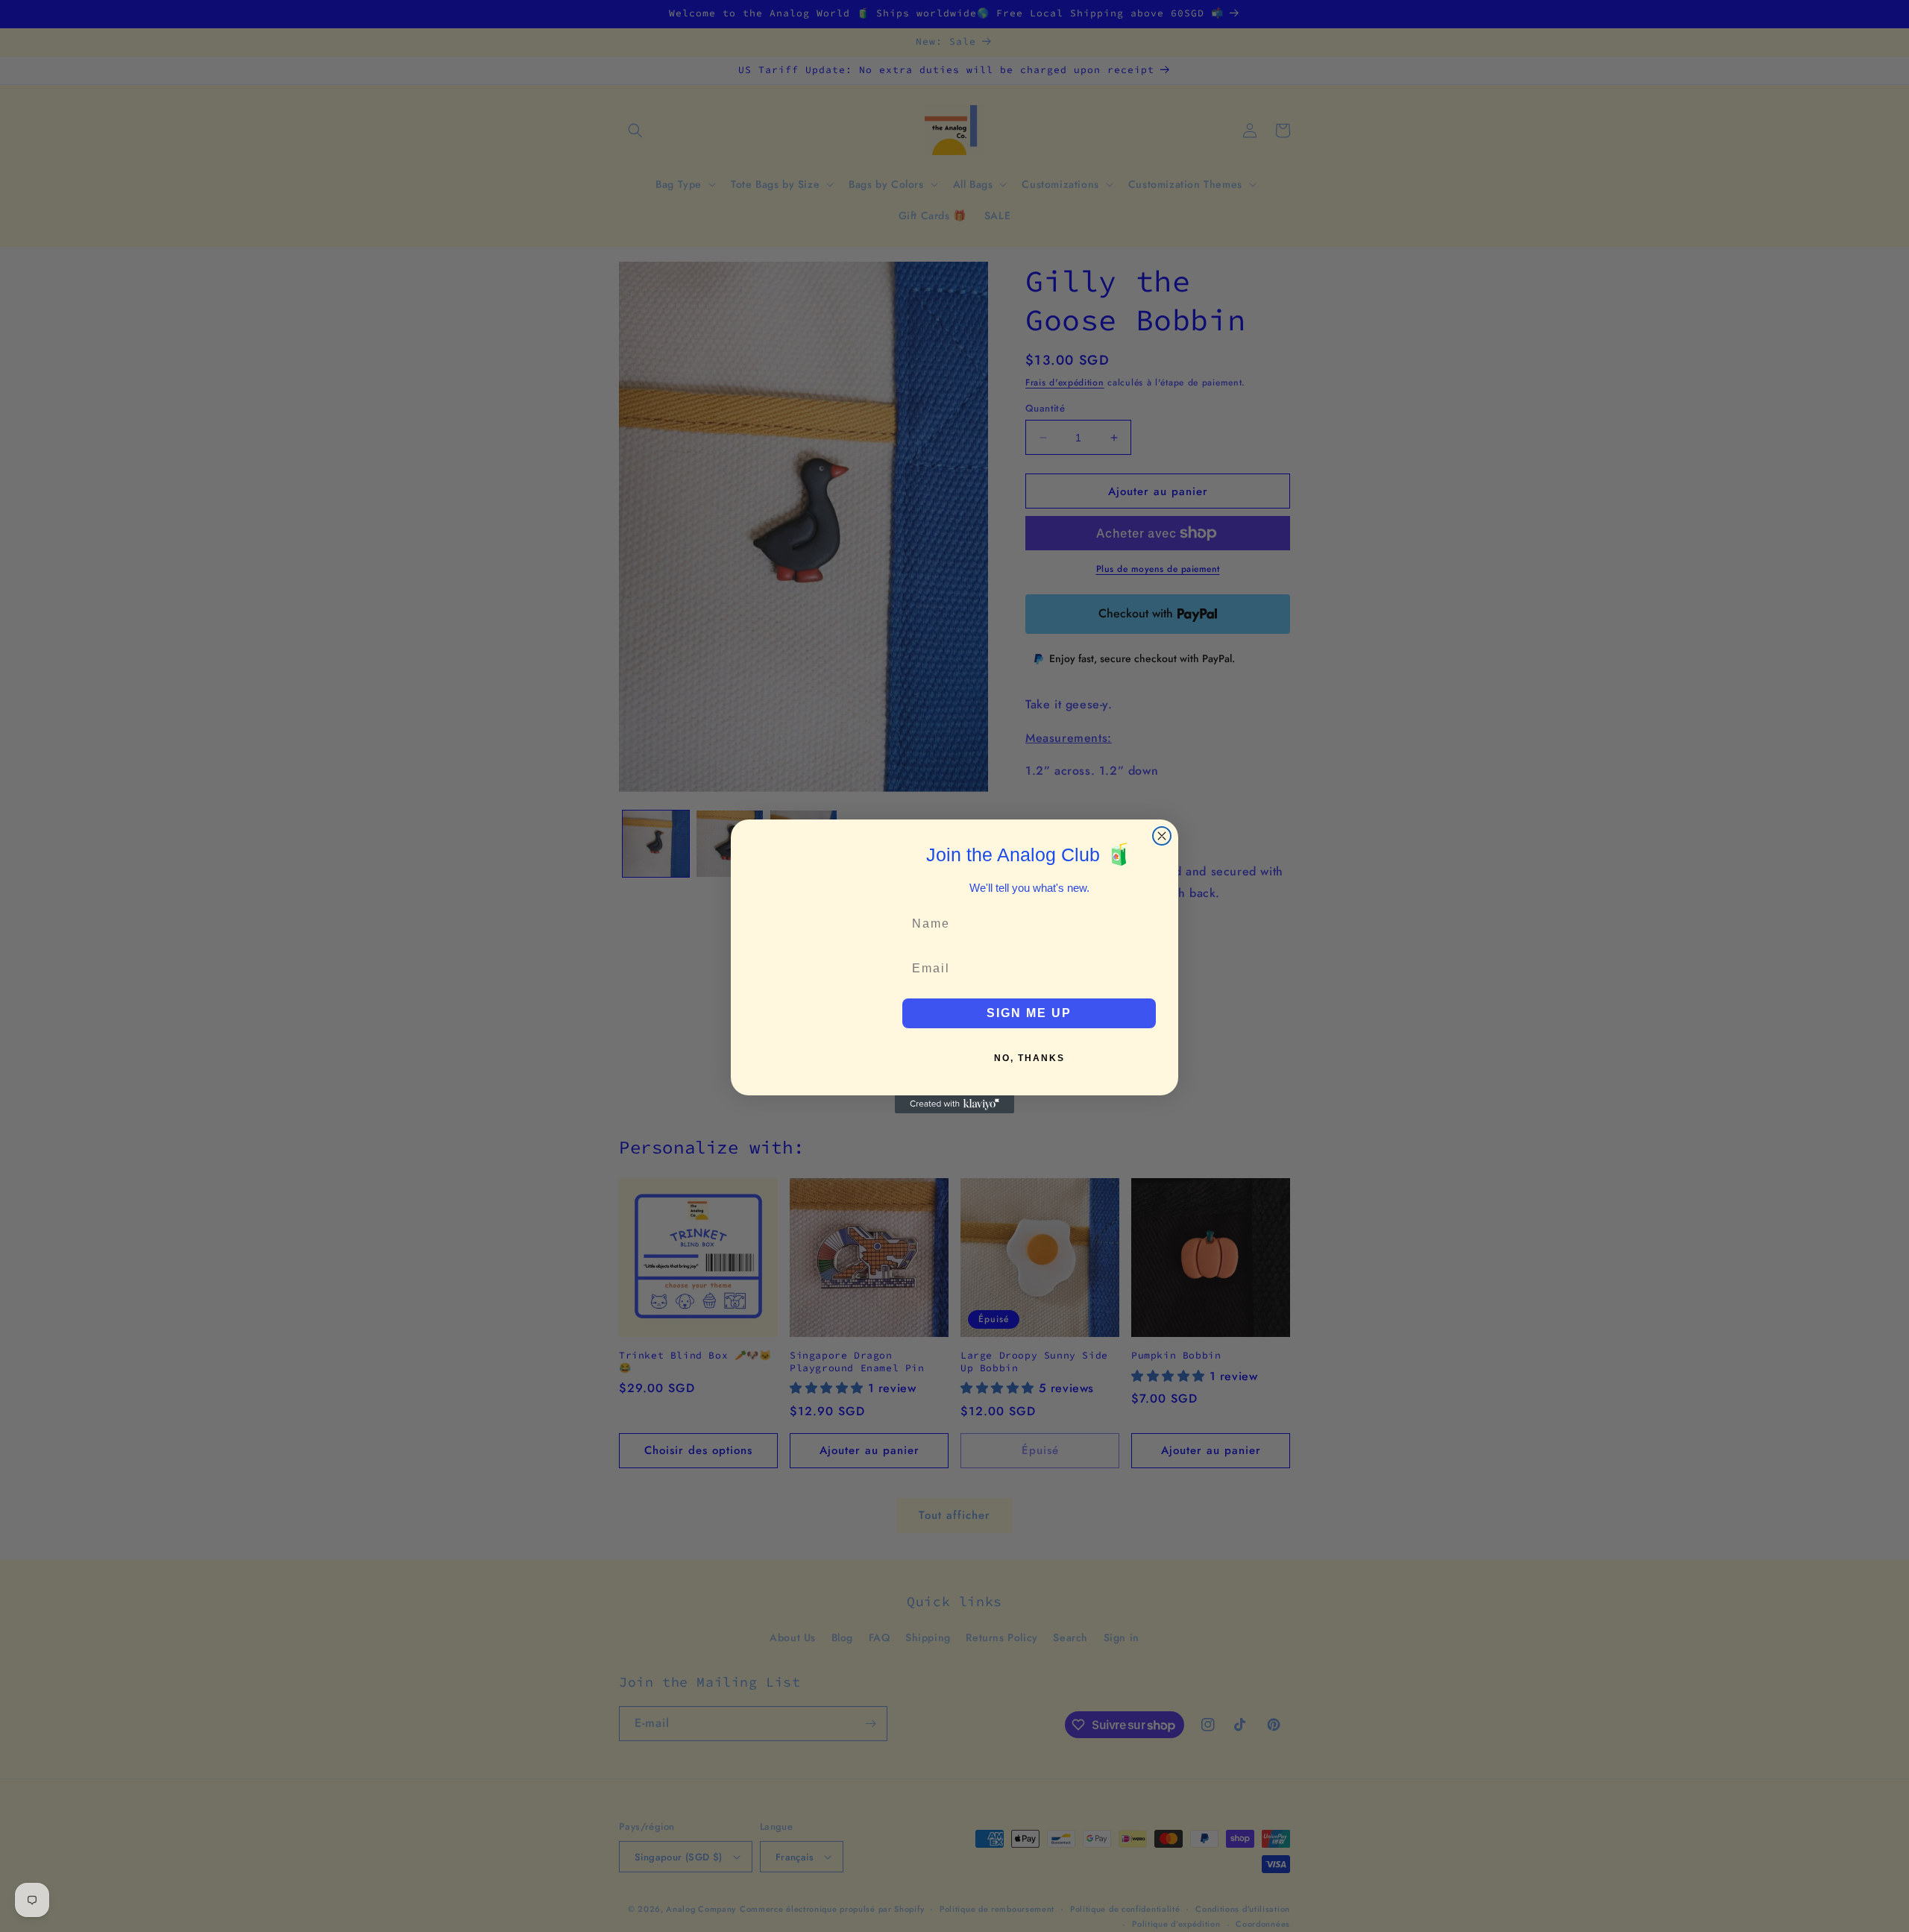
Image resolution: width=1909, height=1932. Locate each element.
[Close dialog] (1162, 836)
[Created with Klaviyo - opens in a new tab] (954, 1104)
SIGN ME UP (1029, 1013)
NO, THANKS (1029, 1058)
